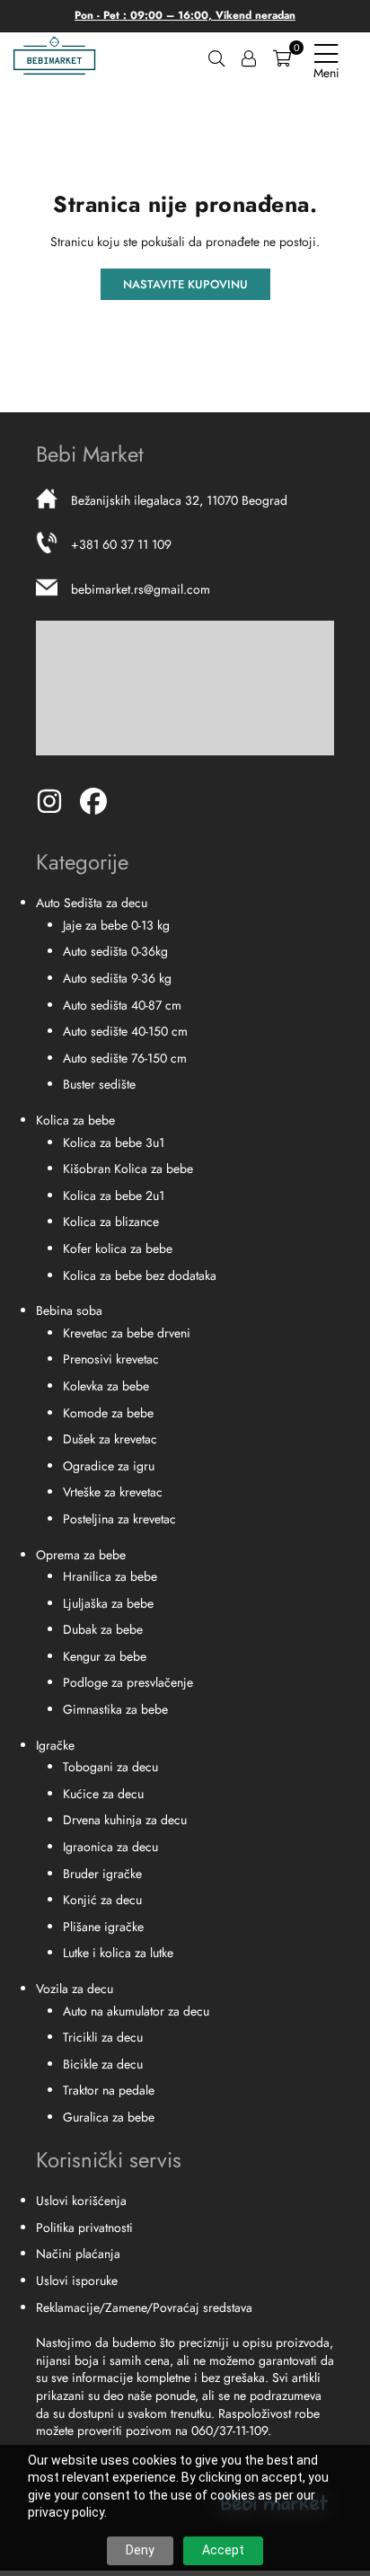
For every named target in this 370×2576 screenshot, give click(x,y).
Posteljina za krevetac (119, 1519)
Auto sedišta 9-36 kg (117, 978)
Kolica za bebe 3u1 (114, 1142)
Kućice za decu (103, 1794)
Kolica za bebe (75, 1120)
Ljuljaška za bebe (108, 1603)
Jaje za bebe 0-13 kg (116, 925)
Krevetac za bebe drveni (127, 1333)
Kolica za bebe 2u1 (114, 1195)
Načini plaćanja (78, 2254)
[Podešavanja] (249, 57)
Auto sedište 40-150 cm (125, 1031)
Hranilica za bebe (110, 1576)
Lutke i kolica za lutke (118, 1953)
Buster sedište (99, 1084)
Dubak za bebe (103, 1629)
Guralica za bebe (109, 2117)
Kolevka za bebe (106, 1386)
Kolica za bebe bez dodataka (140, 1275)
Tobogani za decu (110, 1767)
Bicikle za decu (103, 2064)
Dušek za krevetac (110, 1439)
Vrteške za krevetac (113, 1492)
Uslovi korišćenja (81, 2201)
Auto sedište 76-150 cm (125, 1058)
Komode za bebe (108, 1413)
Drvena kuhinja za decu (125, 1820)
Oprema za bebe (81, 1555)
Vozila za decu (75, 1989)
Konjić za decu (102, 1900)
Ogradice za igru (109, 1466)
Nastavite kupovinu (185, 284)
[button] (282, 57)
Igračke (55, 1745)
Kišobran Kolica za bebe (128, 1169)
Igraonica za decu (110, 1847)
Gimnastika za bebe (115, 1709)
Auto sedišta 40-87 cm (122, 1005)
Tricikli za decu (103, 2037)
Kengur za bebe (105, 1656)
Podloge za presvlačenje (128, 1682)
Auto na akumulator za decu (136, 2011)
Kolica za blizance (111, 1222)
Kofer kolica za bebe (118, 1248)
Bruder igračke (102, 1874)
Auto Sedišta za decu (92, 903)
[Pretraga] (216, 57)
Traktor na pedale (109, 2090)
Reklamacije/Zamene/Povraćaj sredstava (144, 2307)
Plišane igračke (103, 1927)
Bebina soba (69, 1310)
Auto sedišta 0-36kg (115, 951)
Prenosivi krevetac (111, 1359)
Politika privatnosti (84, 2228)
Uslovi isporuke (77, 2280)
